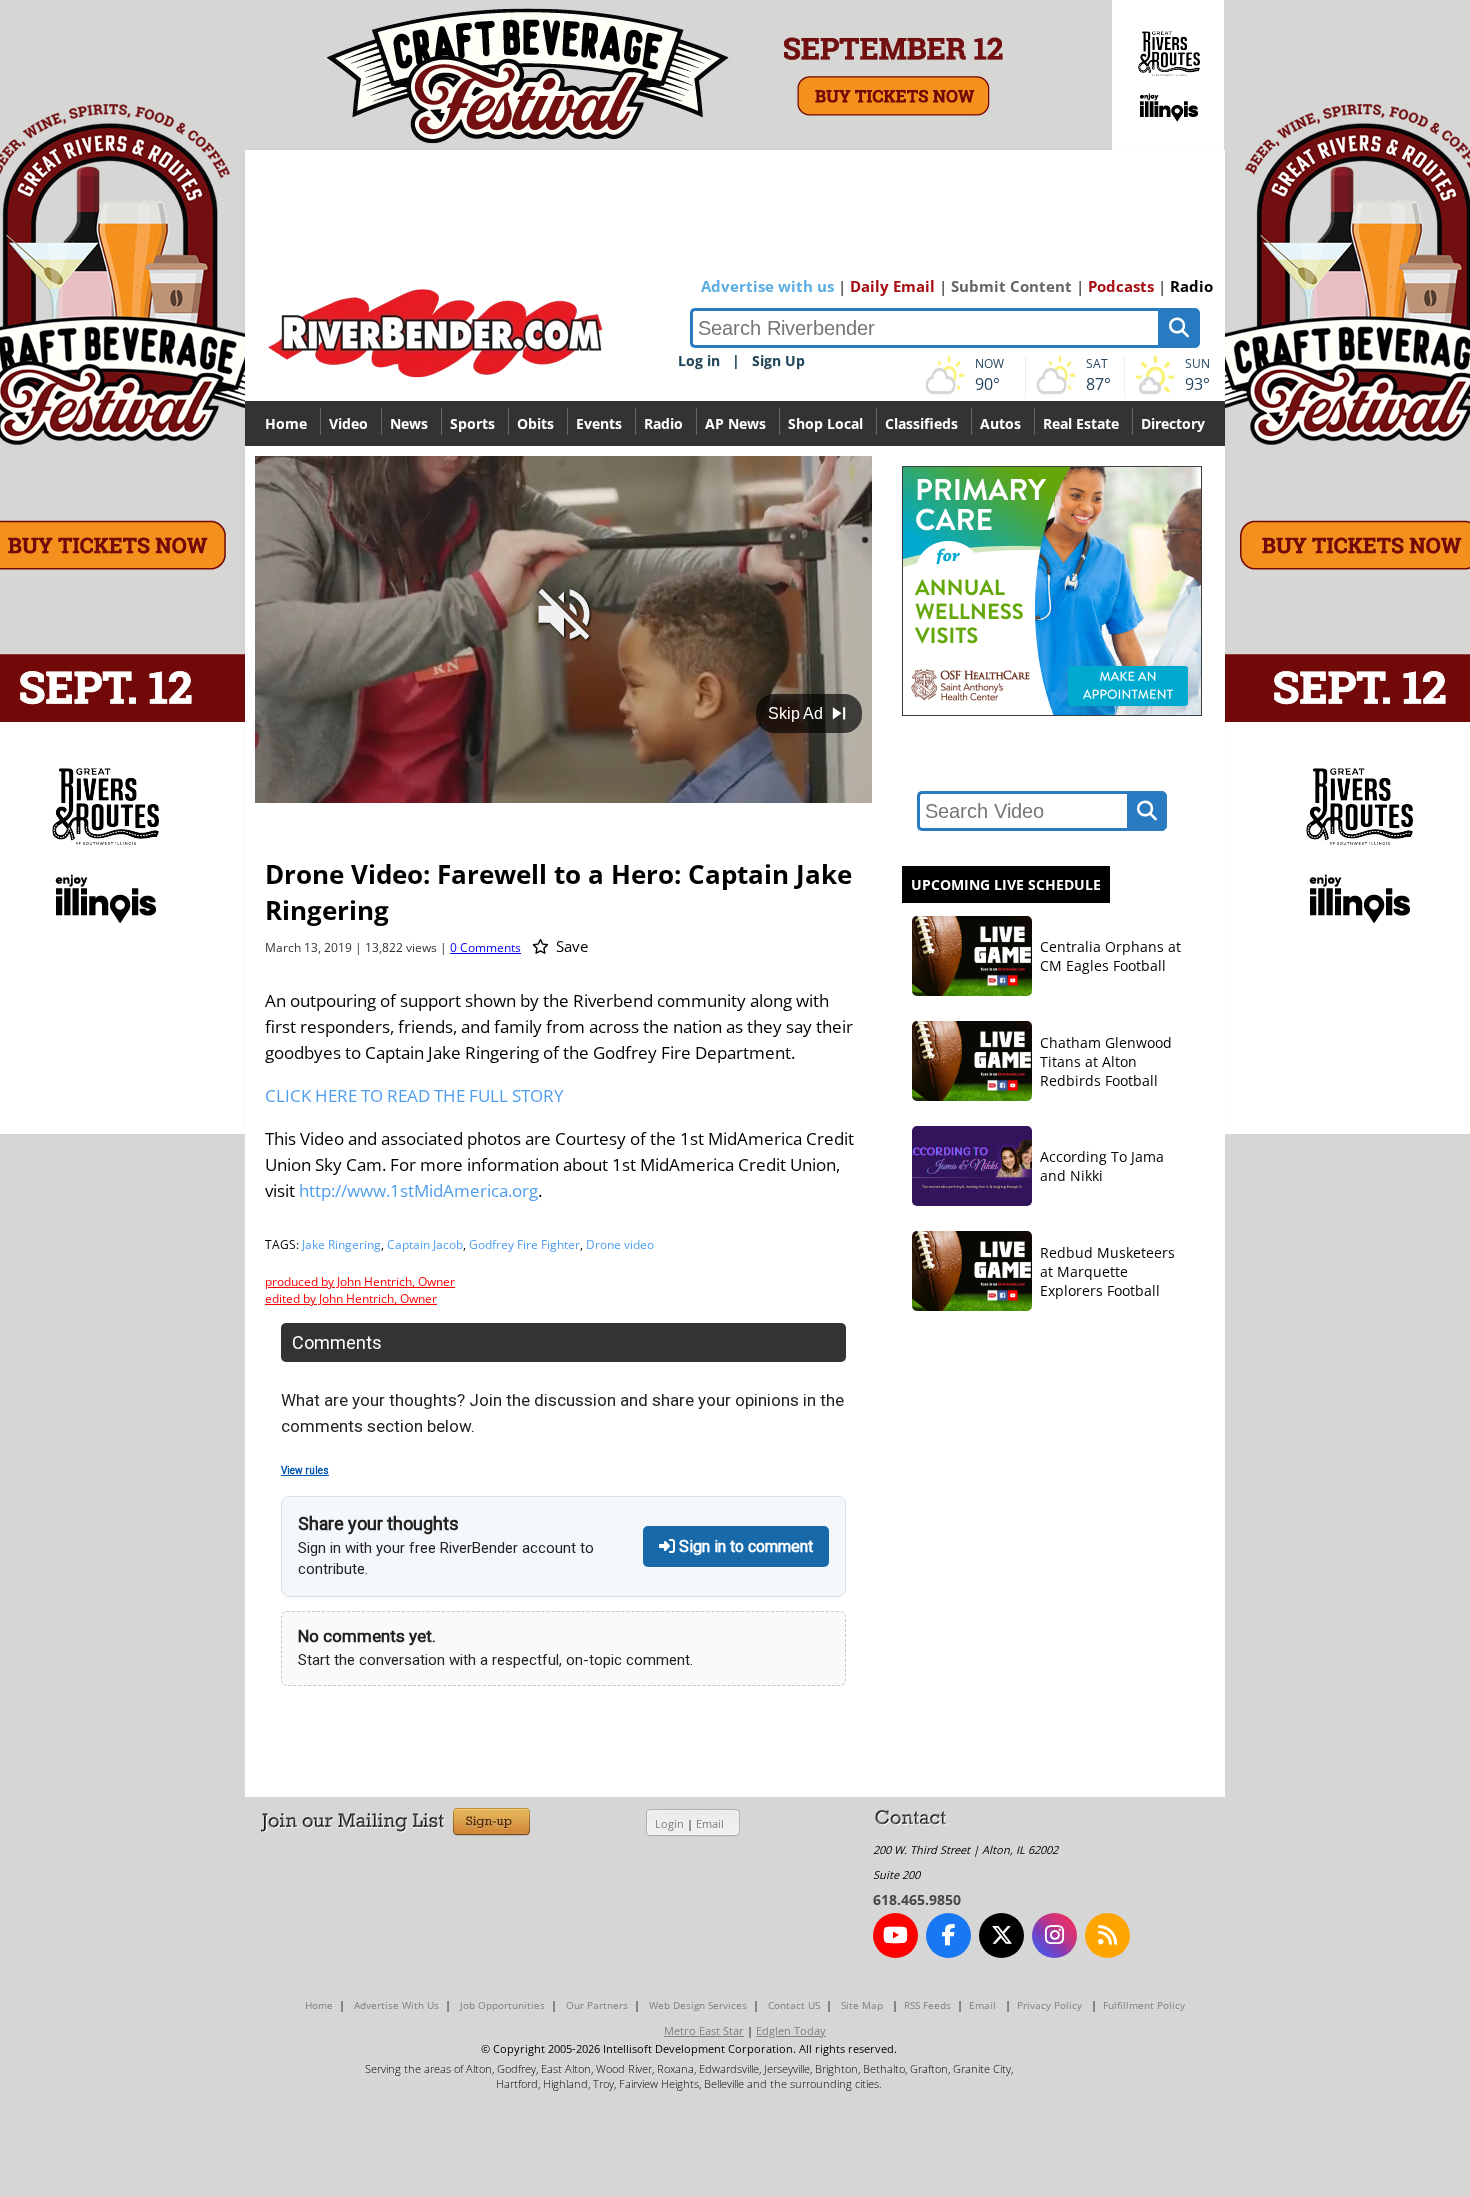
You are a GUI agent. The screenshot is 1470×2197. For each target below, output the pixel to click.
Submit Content (1011, 286)
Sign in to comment (744, 1546)
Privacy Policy (1049, 2005)
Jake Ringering (341, 1244)
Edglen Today (791, 2030)
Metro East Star (704, 2030)
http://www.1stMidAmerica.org (418, 1190)
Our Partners (597, 2005)
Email (710, 1823)
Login (669, 1823)
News (409, 423)
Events (599, 423)
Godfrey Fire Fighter (524, 1244)
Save (570, 946)
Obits (535, 423)
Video (348, 423)
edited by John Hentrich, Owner (351, 1298)
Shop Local (825, 423)
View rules (305, 1470)
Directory (1173, 423)
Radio (1191, 286)
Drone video (620, 1244)
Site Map (862, 2005)
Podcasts (1121, 286)
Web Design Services (698, 2005)
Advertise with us (767, 286)
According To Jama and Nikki (1102, 1166)
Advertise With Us (396, 2005)
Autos (1000, 423)
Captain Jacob (425, 1244)
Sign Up (778, 360)
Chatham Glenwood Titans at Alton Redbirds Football (1106, 1061)
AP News (735, 423)
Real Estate (1081, 423)
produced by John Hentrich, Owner (360, 1281)
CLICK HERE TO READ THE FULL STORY (414, 1095)
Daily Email (892, 286)
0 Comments (485, 947)
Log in (699, 360)
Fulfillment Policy (1144, 2005)
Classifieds (921, 423)
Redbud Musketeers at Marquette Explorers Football (1107, 1271)
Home (286, 423)
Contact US (794, 2005)
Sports (472, 423)
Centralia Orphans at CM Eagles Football (1110, 956)
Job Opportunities (502, 2005)
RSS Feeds (927, 2005)
